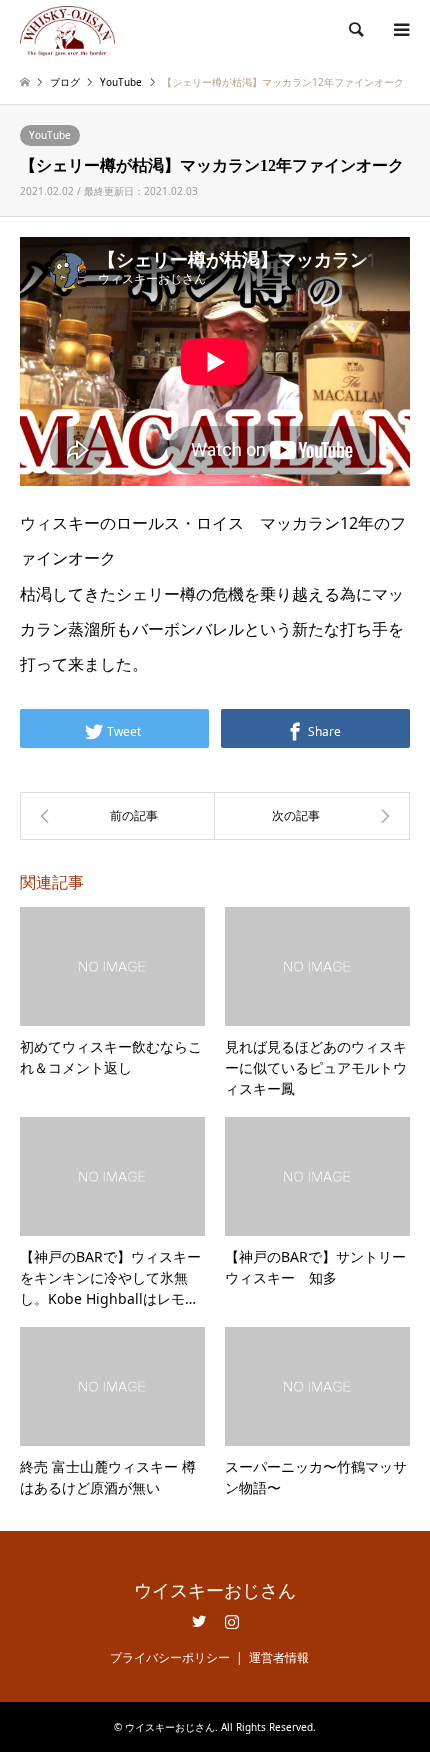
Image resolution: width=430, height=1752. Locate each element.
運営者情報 (279, 1657)
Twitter (199, 1621)
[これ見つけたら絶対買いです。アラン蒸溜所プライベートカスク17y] (312, 816)
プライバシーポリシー (170, 1657)
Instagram (232, 1621)
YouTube (50, 135)
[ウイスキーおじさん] (67, 29)
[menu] (400, 30)
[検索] (355, 30)
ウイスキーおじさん (215, 1591)
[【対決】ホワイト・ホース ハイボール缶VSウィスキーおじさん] (117, 816)
